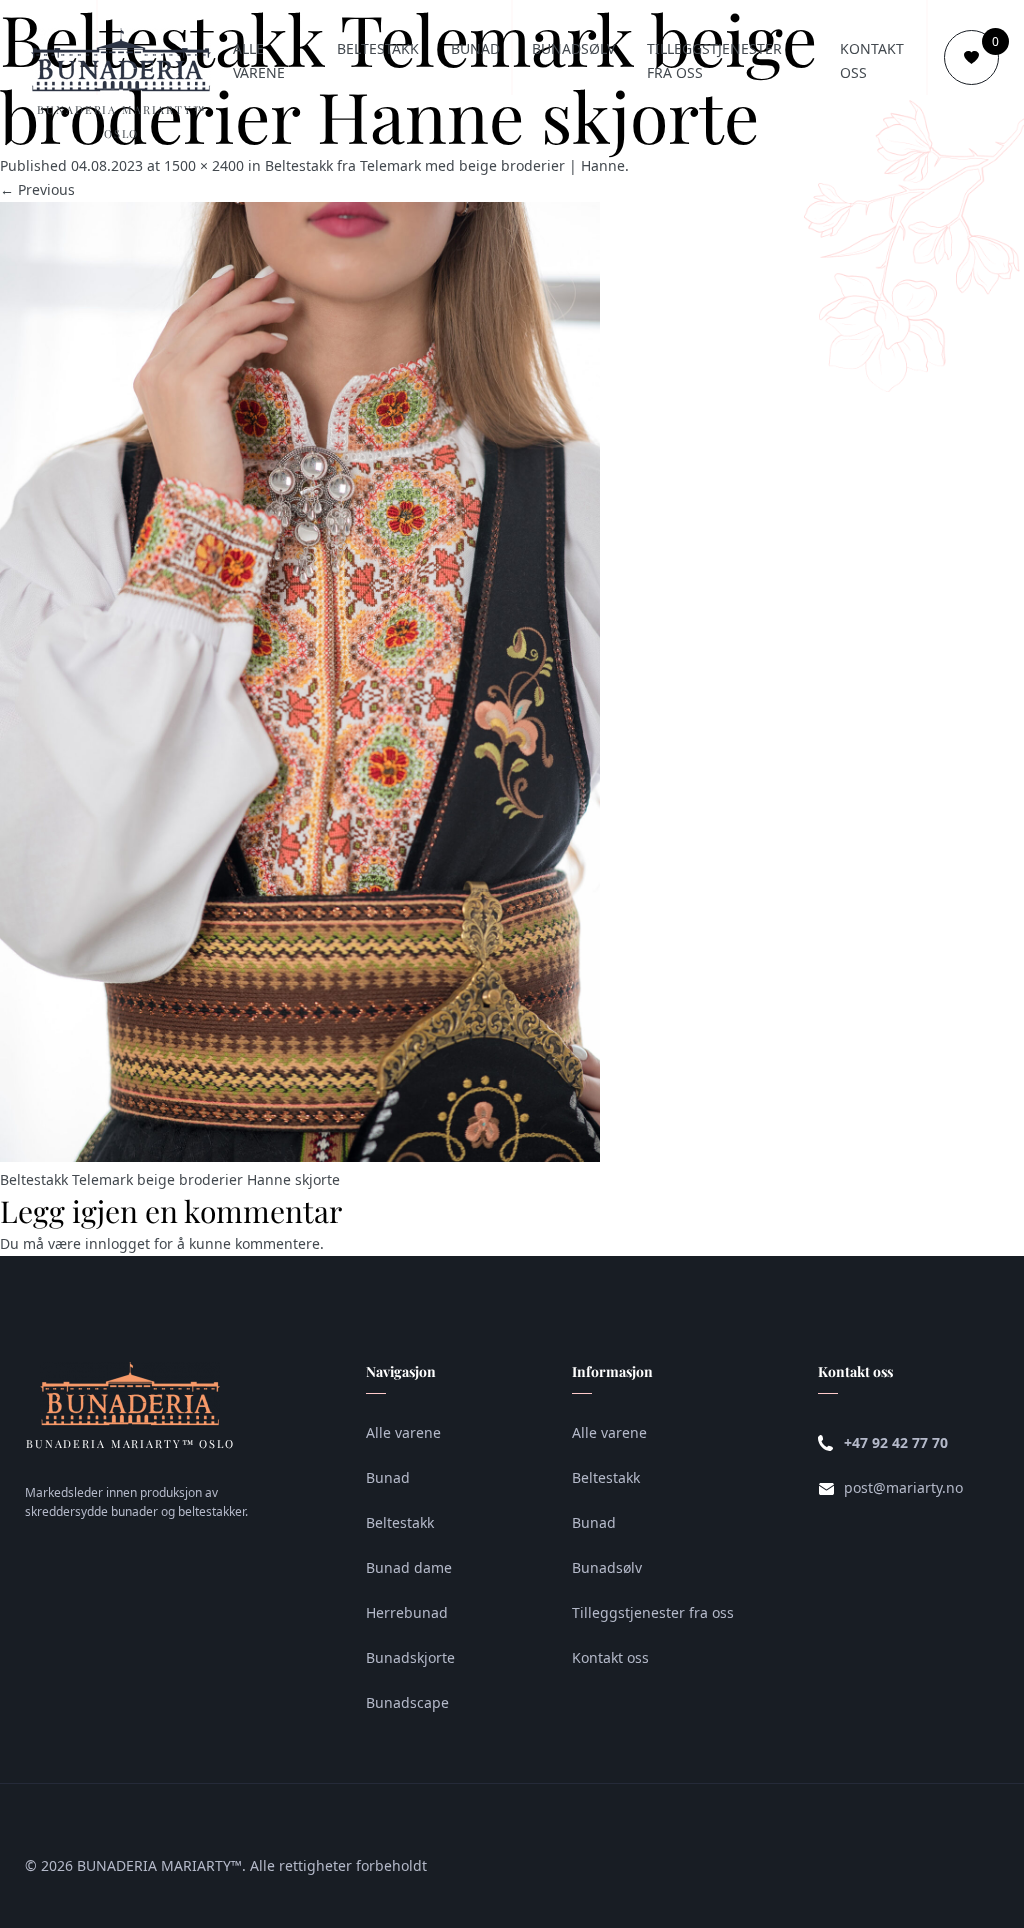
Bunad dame (409, 1567)
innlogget (117, 1243)
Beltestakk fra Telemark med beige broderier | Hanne (445, 165)
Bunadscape (407, 1702)
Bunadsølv (573, 48)
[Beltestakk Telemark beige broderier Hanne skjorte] (300, 1156)
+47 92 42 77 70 (896, 1442)
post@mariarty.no (903, 1487)
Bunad (475, 48)
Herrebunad (407, 1612)
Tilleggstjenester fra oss (714, 60)
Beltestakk (378, 48)
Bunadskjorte (410, 1657)
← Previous (37, 189)
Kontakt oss (872, 60)
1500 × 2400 (204, 165)
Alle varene (259, 60)
